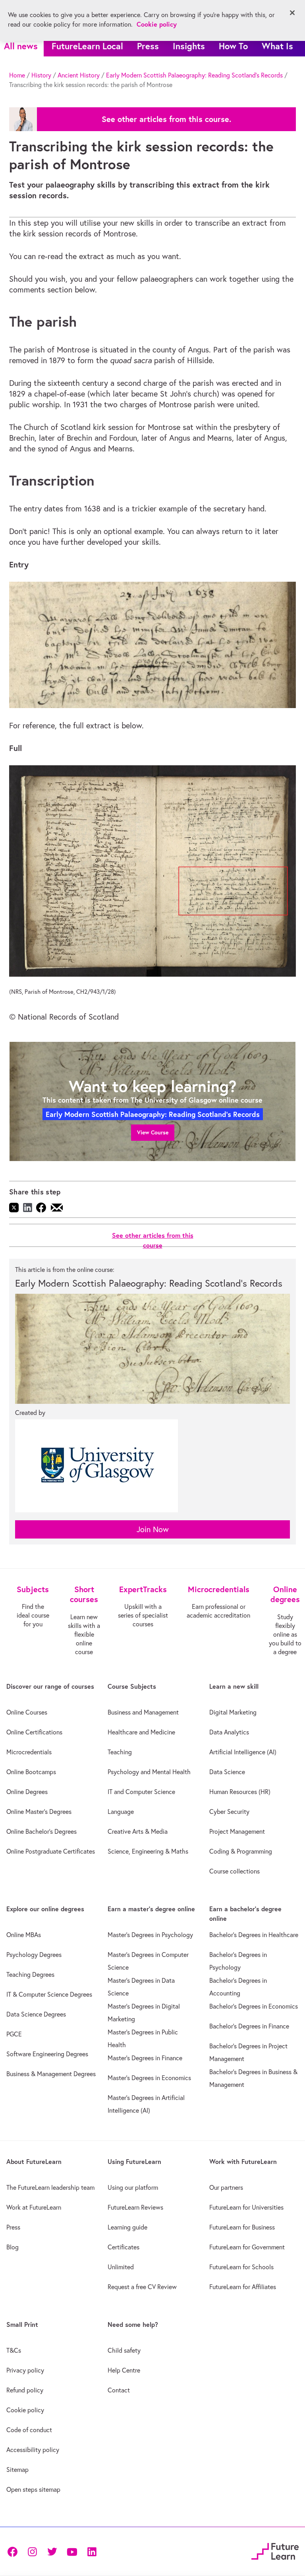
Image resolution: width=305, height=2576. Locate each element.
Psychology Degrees (34, 1955)
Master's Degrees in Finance (145, 2058)
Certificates (124, 2247)
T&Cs (14, 2350)
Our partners (226, 2187)
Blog (13, 2247)
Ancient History (79, 75)
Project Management (237, 1831)
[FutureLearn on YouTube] (72, 2551)
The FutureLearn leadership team (50, 2187)
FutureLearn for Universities (246, 2207)
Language (121, 1812)
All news (21, 46)
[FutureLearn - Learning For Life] (275, 2550)
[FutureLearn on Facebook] (14, 2551)
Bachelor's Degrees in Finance (249, 2026)
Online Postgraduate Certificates (51, 1851)
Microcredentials (29, 1752)
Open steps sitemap (33, 2489)
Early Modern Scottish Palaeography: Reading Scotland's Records (194, 75)
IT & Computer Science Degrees (49, 1994)
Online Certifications (34, 1732)
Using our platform (133, 2187)
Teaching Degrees (30, 1974)
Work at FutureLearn (34, 2207)
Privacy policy (25, 2370)
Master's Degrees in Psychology (150, 1935)
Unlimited (121, 2267)
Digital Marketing (233, 1712)
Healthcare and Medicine (141, 1732)
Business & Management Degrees (51, 2074)
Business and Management (143, 1712)
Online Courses (27, 1712)
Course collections (235, 1871)
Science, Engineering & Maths (148, 1851)
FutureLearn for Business (242, 2227)
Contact (119, 2390)
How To (233, 46)
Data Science (227, 1772)
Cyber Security (229, 1812)
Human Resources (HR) (240, 1792)
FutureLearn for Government (247, 2247)
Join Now (153, 1529)
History (41, 75)
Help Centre (124, 2370)
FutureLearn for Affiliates (243, 2287)
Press (148, 46)
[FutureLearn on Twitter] (52, 2551)
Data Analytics (229, 1732)
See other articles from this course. (166, 119)
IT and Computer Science (141, 1792)
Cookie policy (25, 2410)
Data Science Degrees (36, 2014)
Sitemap (17, 2470)
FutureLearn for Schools (241, 2267)
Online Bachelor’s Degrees (42, 1831)
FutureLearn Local (87, 46)
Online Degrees (27, 1792)
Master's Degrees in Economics (149, 2078)
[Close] (292, 13)
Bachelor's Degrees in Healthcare (254, 1935)
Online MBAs (24, 1935)
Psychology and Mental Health (149, 1772)
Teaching (120, 1752)
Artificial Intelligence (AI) (243, 1752)
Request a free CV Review (142, 2287)
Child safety (124, 2350)
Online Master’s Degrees (39, 1812)
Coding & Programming (241, 1851)
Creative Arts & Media (138, 1831)
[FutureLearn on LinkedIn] (92, 2551)
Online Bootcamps (31, 1772)
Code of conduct (29, 2430)
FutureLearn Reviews (135, 2207)
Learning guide (127, 2227)
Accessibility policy (33, 2450)
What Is (277, 46)
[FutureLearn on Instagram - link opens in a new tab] (32, 2551)
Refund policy (25, 2390)
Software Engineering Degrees (47, 2054)
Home (17, 75)
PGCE (14, 2034)
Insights (189, 46)
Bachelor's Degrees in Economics (254, 2006)
